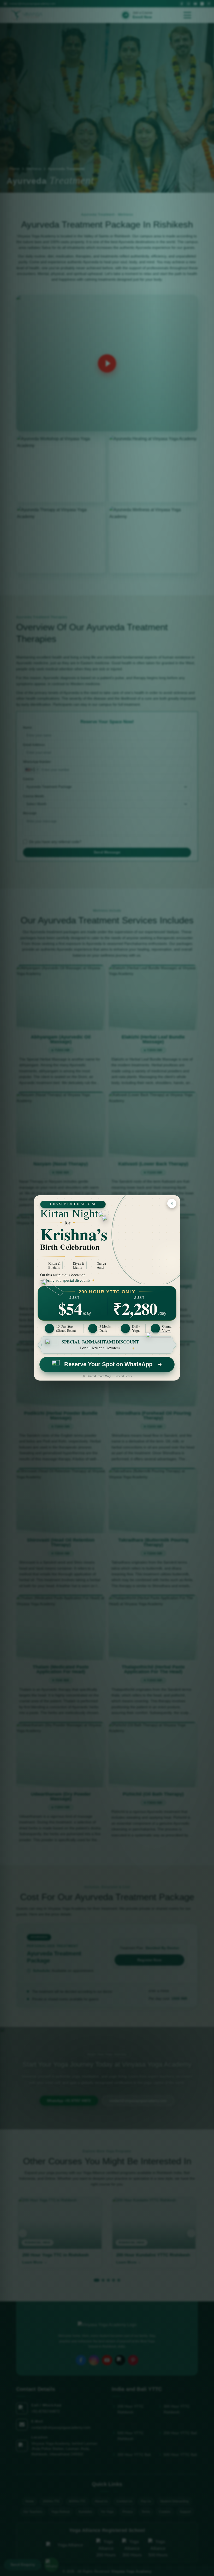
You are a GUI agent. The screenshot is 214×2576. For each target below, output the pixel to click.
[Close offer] (172, 1203)
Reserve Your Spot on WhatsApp (108, 1364)
